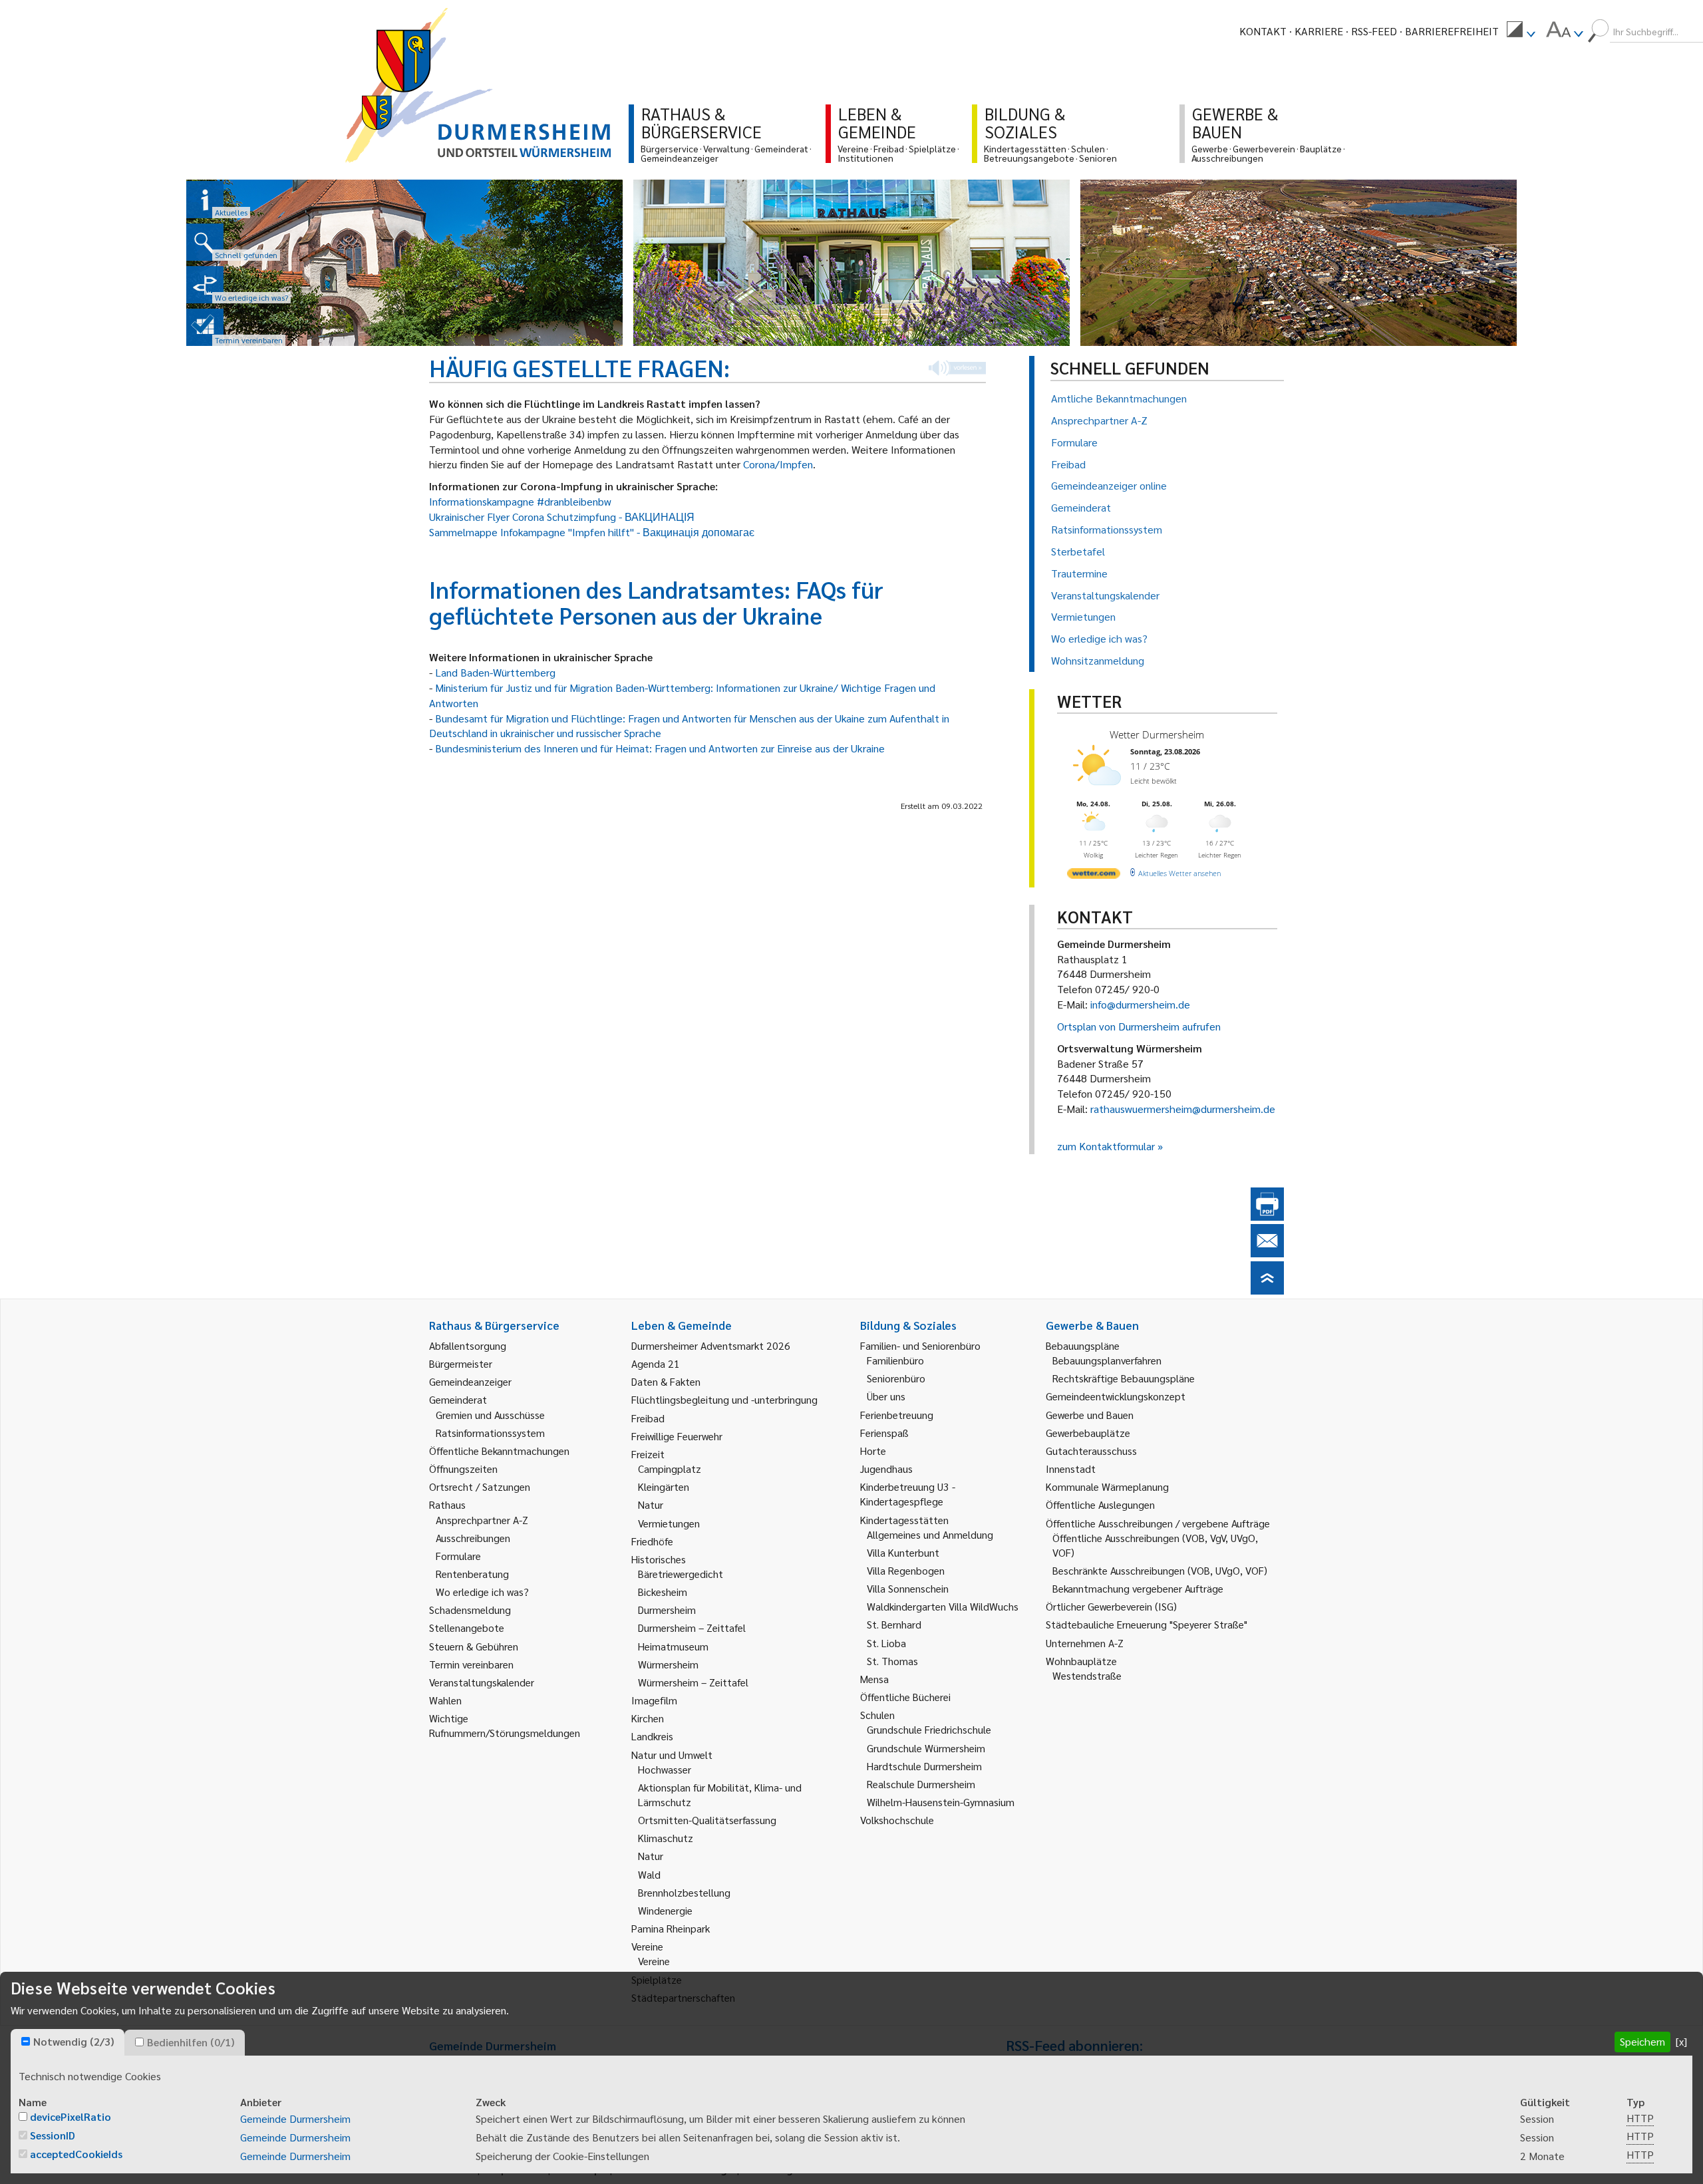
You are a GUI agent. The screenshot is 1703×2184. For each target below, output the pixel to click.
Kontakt (1263, 31)
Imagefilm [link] (654, 1700)
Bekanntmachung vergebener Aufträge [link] (1138, 1588)
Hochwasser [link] (665, 1769)
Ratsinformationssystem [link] (490, 1433)
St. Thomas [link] (892, 1661)
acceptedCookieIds (76, 2154)
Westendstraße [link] (1087, 1675)
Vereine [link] (654, 1961)
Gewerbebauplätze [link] (1088, 1433)
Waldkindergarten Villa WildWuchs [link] (943, 1606)
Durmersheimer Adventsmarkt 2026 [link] (711, 1345)
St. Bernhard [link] (894, 1624)
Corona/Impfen (778, 464)
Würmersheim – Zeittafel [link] (693, 1682)
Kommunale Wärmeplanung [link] (1107, 1486)
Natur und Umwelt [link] (672, 1755)
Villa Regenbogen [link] (906, 1570)
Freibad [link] (648, 1418)
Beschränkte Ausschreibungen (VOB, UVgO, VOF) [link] (1160, 1570)
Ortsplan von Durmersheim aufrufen (1139, 1026)
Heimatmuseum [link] (673, 1646)
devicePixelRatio (71, 2116)
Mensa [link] (874, 1679)
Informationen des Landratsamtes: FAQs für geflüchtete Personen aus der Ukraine (656, 602)
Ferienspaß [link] (884, 1433)
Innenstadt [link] (1071, 1469)
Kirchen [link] (648, 1718)
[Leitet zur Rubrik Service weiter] (205, 285)
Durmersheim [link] (667, 1610)
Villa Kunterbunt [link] (903, 1552)
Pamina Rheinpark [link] (671, 1928)
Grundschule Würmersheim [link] (926, 1748)
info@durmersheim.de (1140, 1004)
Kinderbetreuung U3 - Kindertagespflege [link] (908, 1494)
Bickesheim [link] (663, 1592)
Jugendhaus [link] (886, 1469)
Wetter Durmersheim (1157, 734)
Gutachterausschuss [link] (1091, 1451)
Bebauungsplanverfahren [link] (1107, 1360)
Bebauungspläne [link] (1083, 1345)
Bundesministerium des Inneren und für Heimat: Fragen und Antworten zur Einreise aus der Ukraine (660, 748)
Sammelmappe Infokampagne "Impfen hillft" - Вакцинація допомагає (592, 532)
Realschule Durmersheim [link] (921, 1784)
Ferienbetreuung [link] (897, 1415)
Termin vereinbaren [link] (471, 1664)
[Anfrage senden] (1267, 1253)
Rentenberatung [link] (472, 1574)
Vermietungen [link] (669, 1523)
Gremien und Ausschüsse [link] (490, 1415)
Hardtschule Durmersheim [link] (924, 1766)
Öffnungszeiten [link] (463, 1469)
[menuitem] (1521, 31)
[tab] (68, 2042)
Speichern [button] (1642, 2041)
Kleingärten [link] (664, 1486)
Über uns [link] (886, 1396)
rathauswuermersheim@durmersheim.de (1183, 1109)
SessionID (53, 2135)
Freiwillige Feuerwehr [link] (677, 1436)
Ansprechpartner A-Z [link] (482, 1520)
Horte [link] (873, 1451)
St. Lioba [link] (886, 1643)
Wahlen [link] (445, 1700)
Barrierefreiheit (1452, 31)
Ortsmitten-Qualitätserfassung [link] (707, 1820)
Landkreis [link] (652, 1736)
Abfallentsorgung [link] (468, 1345)
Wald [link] (649, 1874)
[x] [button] (1681, 2041)
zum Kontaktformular (1106, 1146)
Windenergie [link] (665, 1910)
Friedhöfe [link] (652, 1541)
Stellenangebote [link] (467, 1628)
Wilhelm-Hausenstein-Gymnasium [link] (941, 1802)
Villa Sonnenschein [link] (908, 1588)
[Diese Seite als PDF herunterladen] (1267, 1216)
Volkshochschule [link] (897, 1820)
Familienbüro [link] (895, 1360)
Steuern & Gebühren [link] (474, 1646)
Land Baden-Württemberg (495, 672)
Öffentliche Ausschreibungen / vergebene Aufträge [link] (1158, 1523)
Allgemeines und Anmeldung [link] (930, 1534)
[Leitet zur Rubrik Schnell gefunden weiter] (205, 242)
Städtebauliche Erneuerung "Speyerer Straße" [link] (1147, 1624)
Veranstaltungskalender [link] (482, 1682)
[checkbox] (26, 2041)
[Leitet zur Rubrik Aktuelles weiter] (205, 200)
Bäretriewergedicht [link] (681, 1574)
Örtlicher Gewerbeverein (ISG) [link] (1111, 1606)
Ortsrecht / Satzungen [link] (480, 1486)
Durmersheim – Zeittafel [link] (692, 1628)
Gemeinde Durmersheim (295, 2118)
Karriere (1319, 31)
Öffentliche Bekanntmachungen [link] (499, 1451)
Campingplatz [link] (670, 1469)
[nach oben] (1267, 1290)
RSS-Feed (1374, 31)
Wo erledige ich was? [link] (482, 1592)
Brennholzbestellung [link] (684, 1892)
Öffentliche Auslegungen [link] (1100, 1504)
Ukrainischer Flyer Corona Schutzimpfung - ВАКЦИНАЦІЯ (562, 517)
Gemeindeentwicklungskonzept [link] (1116, 1396)
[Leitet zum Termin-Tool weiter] (205, 327)
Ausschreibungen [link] (473, 1538)
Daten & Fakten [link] (666, 1381)
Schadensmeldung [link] (470, 1610)
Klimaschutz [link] (666, 1838)
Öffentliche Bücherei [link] (905, 1697)
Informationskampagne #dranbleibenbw (520, 501)
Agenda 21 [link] (656, 1363)
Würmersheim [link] (668, 1664)
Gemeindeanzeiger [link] (470, 1381)
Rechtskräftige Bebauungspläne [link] (1124, 1378)
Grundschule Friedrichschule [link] (929, 1729)
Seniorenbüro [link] (896, 1378)
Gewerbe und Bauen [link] (1090, 1415)
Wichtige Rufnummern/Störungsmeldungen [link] (505, 1725)
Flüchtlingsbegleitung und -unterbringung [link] (724, 1399)
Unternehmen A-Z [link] (1085, 1643)
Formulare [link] (458, 1556)
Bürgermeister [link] (461, 1363)
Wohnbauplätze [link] (1081, 1661)
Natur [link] (651, 1504)
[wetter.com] (1094, 876)
